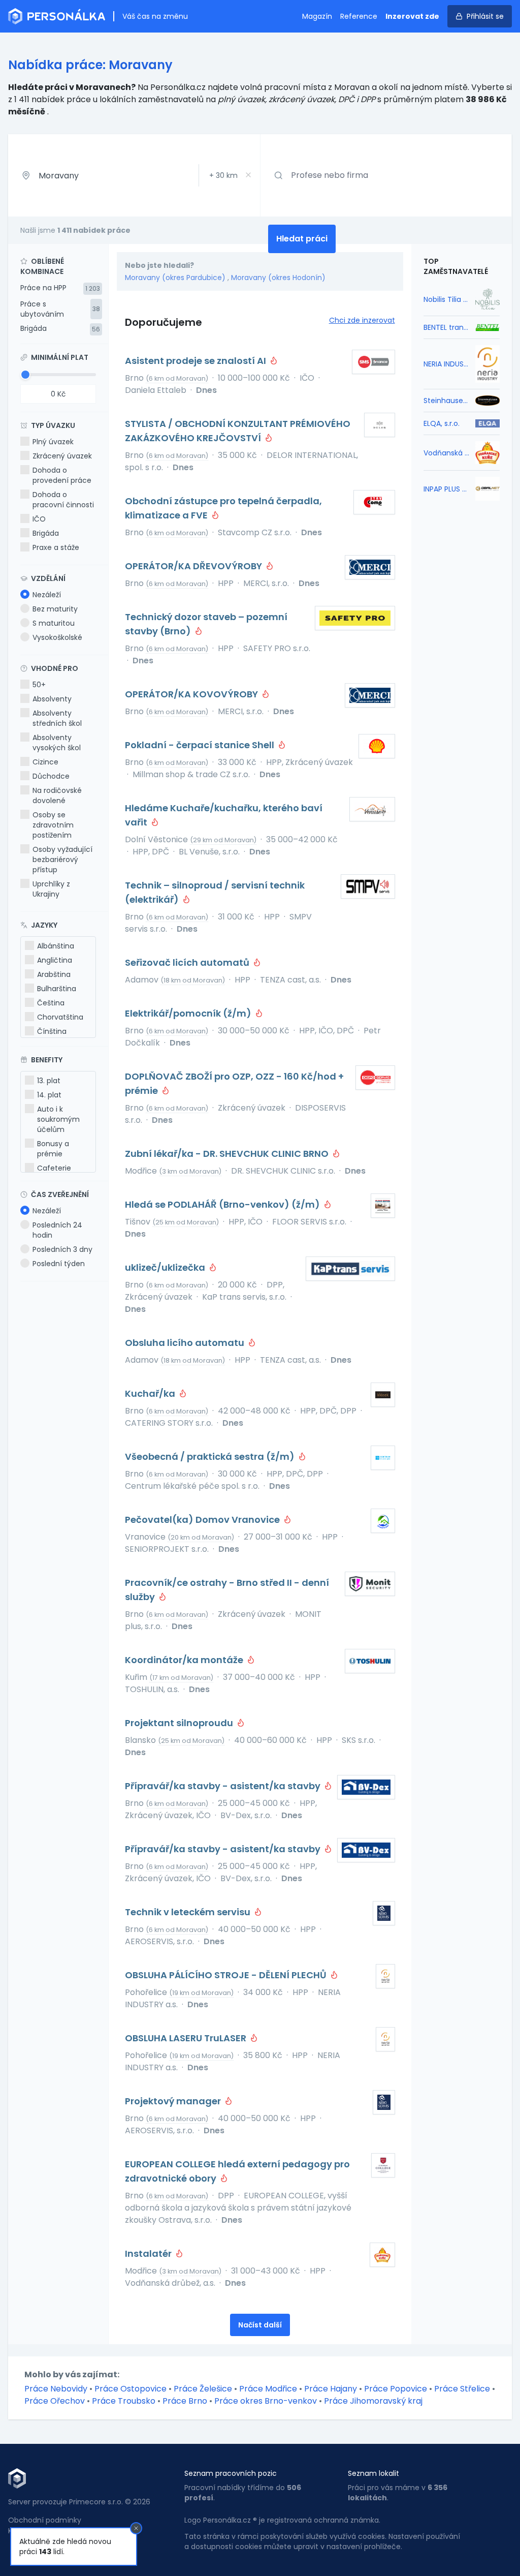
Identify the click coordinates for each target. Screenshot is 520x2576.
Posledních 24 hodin (57, 1230)
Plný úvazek (53, 442)
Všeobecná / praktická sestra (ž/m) (211, 1456)
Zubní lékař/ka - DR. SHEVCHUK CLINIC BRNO (228, 1154)
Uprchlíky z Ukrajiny (51, 889)
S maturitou (54, 623)
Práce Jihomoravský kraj (373, 2401)
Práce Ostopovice (131, 2389)
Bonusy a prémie (53, 1149)
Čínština (52, 1031)
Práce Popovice (396, 2389)
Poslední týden (59, 1264)
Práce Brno (185, 2401)
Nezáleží (47, 595)
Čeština (51, 1003)
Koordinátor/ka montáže (185, 1660)
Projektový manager (174, 2101)
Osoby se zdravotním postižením (53, 825)
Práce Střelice (462, 2389)
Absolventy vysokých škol (57, 743)
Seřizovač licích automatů (188, 962)
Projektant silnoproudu (180, 1723)
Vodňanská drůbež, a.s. (446, 453)
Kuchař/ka (151, 1393)
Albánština (56, 946)
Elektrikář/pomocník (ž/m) (189, 1013)
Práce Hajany (331, 2389)
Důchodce (51, 776)
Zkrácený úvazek (62, 456)
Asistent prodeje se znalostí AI (197, 361)
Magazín (317, 16)
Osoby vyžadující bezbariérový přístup (62, 860)
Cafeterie (54, 1168)
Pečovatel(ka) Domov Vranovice (203, 1520)
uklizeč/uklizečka (166, 1267)
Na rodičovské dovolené (57, 795)
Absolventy (52, 699)
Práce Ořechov (55, 2401)
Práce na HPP (43, 288)
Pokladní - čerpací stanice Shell (201, 745)
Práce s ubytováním (42, 309)
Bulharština (57, 989)
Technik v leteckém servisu (189, 1912)
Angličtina (55, 960)
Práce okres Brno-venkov (266, 2401)
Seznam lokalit (373, 2473)
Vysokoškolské (57, 637)
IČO (39, 519)
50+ (39, 685)
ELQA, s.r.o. (442, 423)
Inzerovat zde (412, 16)
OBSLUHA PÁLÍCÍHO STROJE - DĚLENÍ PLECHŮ (227, 1975)
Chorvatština (60, 1017)
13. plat (49, 1081)
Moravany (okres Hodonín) (278, 278)
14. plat (49, 1095)
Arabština (54, 974)
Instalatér (149, 2253)
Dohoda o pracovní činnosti (63, 500)
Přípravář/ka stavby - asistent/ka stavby (224, 1786)
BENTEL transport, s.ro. (446, 327)
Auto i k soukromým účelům (58, 1119)
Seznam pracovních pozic (231, 2473)
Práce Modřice (268, 2389)
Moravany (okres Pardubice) (175, 278)
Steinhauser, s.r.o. (446, 401)
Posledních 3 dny (62, 1249)
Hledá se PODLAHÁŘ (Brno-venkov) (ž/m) (223, 1204)
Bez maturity (55, 609)
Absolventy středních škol (57, 718)
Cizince (45, 762)
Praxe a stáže (56, 547)
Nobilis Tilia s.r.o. (446, 299)
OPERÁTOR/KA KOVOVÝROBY (192, 694)
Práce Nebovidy (56, 2389)
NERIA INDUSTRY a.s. (446, 364)
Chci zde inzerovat (362, 320)
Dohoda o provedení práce (62, 475)
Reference (359, 16)
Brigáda (34, 328)
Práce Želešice (203, 2389)
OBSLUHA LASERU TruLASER (187, 2038)
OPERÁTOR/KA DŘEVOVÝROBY (194, 566)
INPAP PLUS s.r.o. (446, 489)
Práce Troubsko (124, 2401)
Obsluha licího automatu (186, 1343)
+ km (223, 175)
